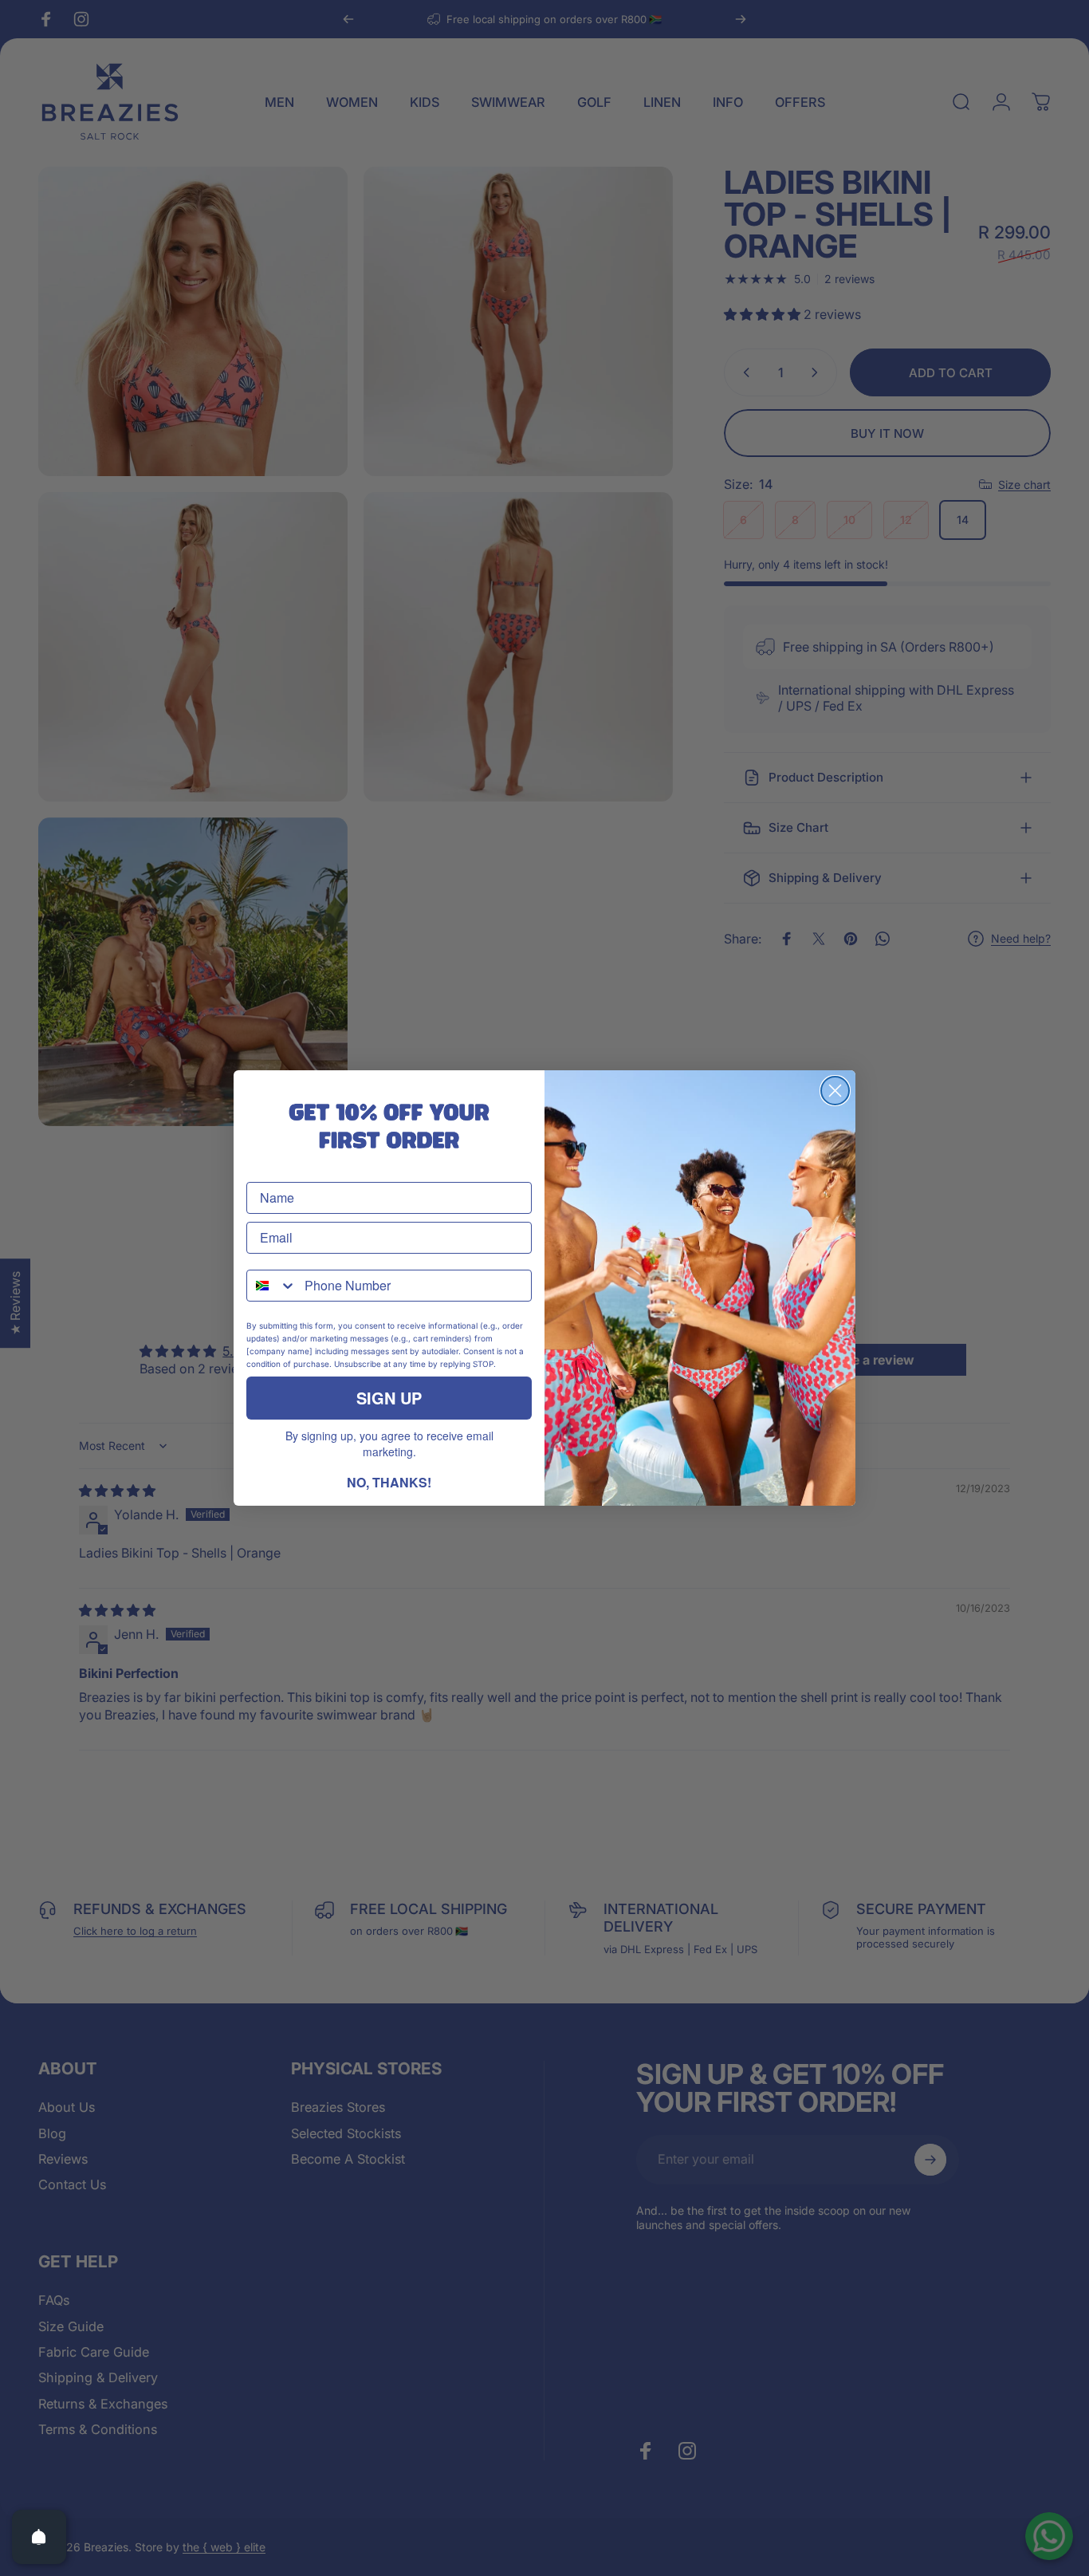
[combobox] (272, 1286)
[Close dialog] (835, 1091)
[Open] (39, 2537)
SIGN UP (389, 1398)
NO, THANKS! (389, 1482)
